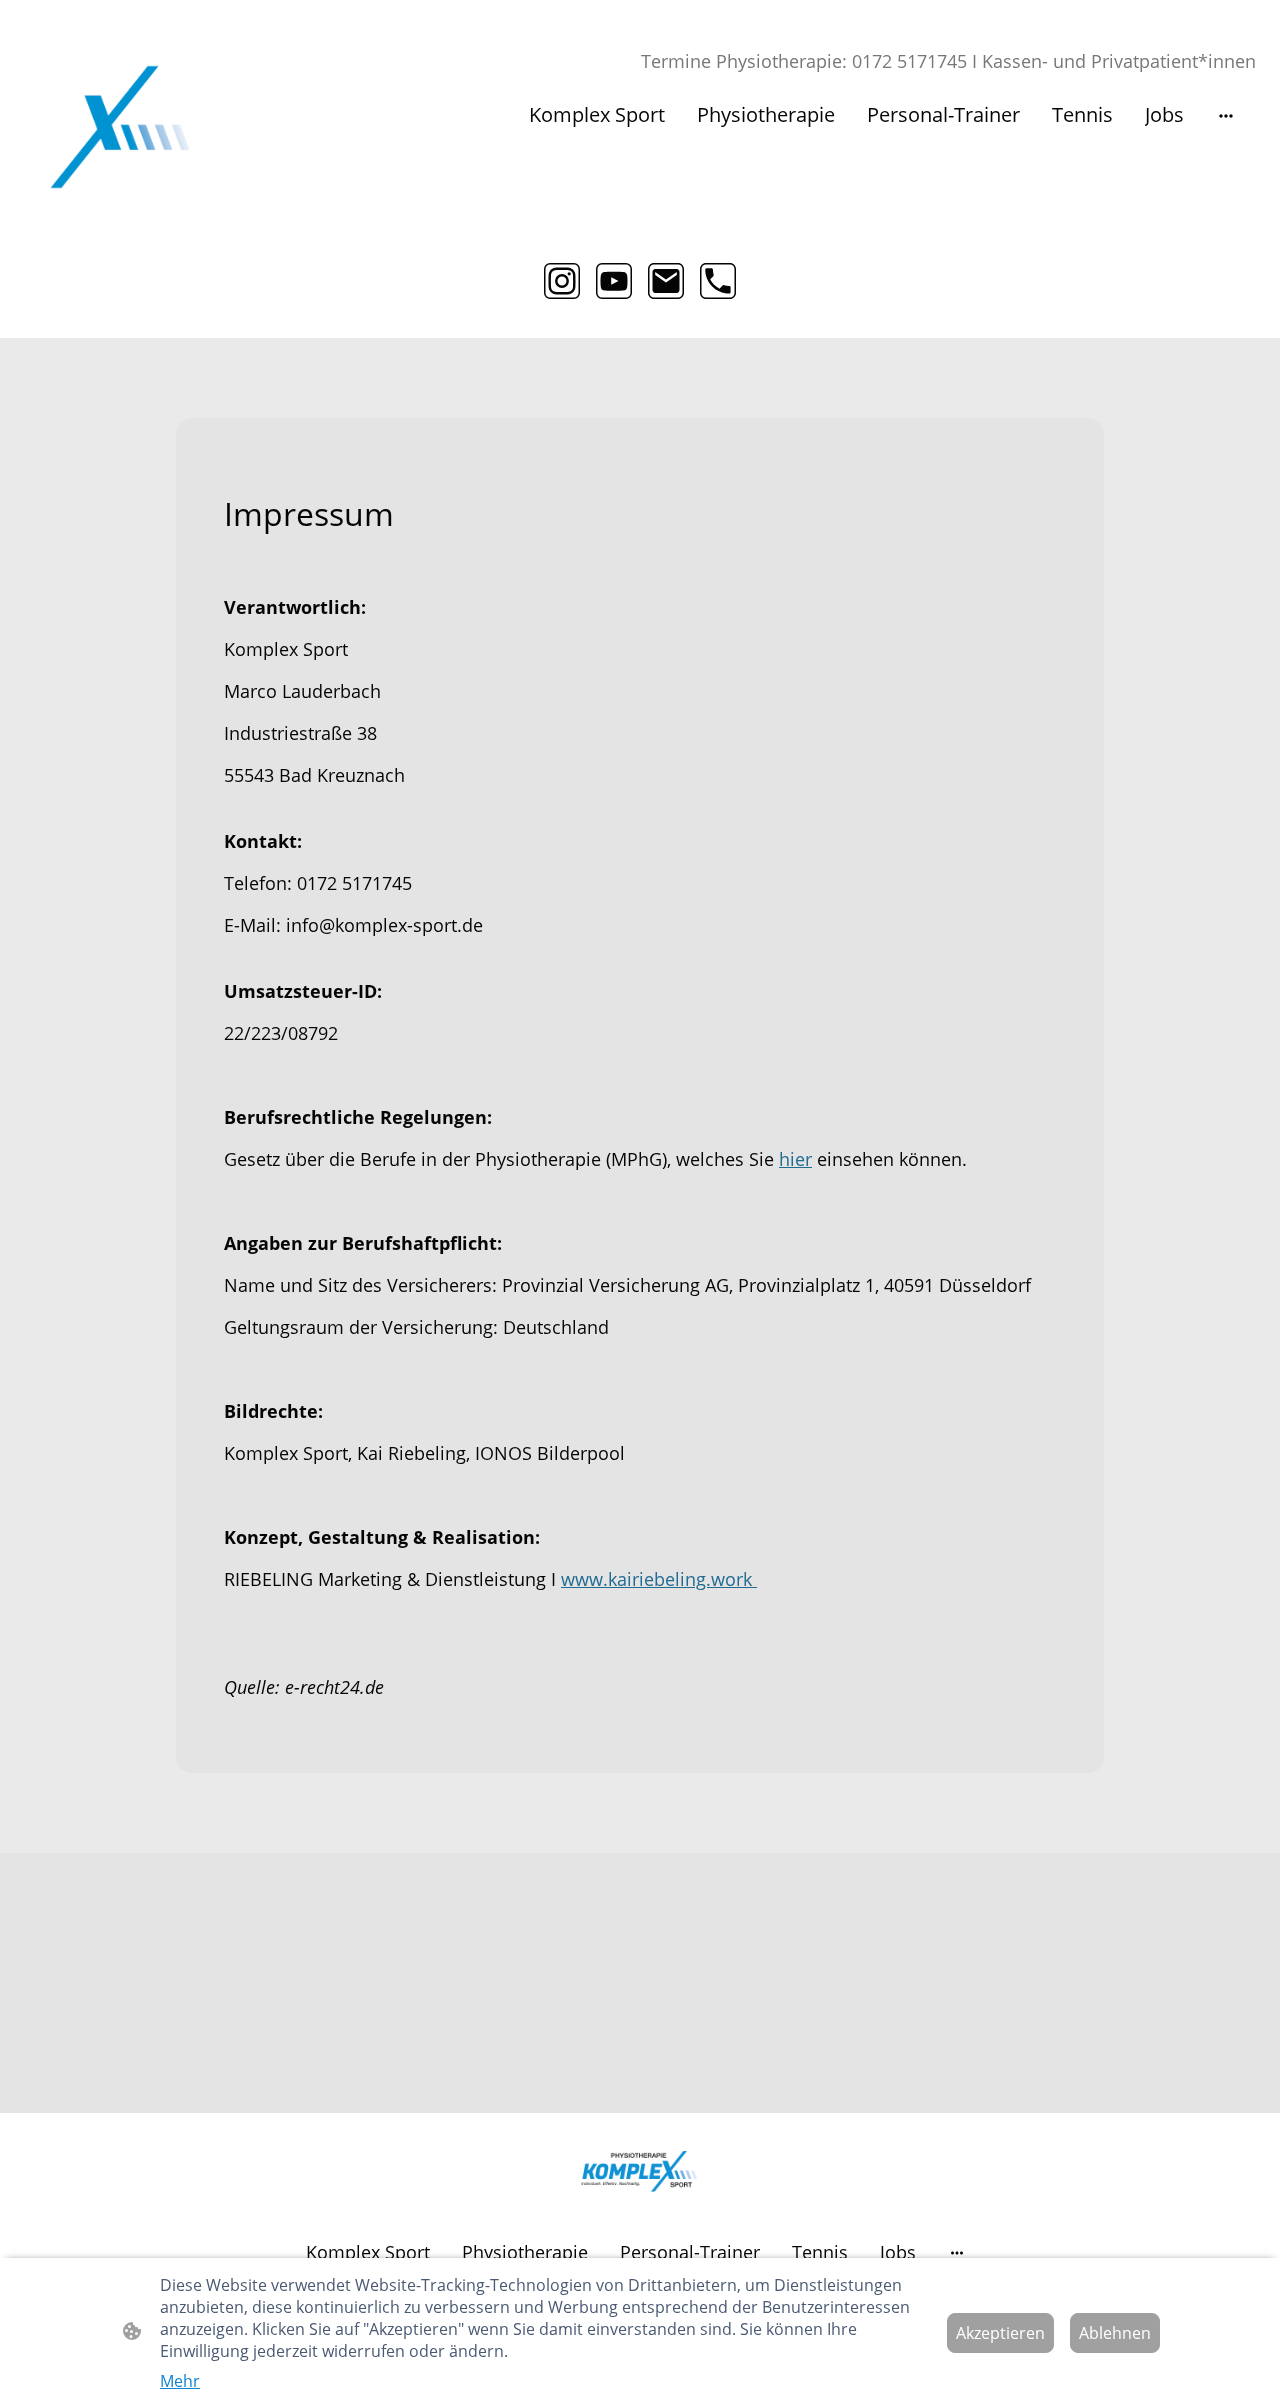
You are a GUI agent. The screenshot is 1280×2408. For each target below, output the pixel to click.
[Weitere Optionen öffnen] (1226, 114)
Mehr (180, 2381)
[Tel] (718, 281)
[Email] (666, 281)
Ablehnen (1115, 2333)
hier (795, 1159)
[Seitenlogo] (120, 127)
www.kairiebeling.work (659, 1579)
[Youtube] (614, 281)
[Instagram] (562, 281)
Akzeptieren (1000, 2333)
